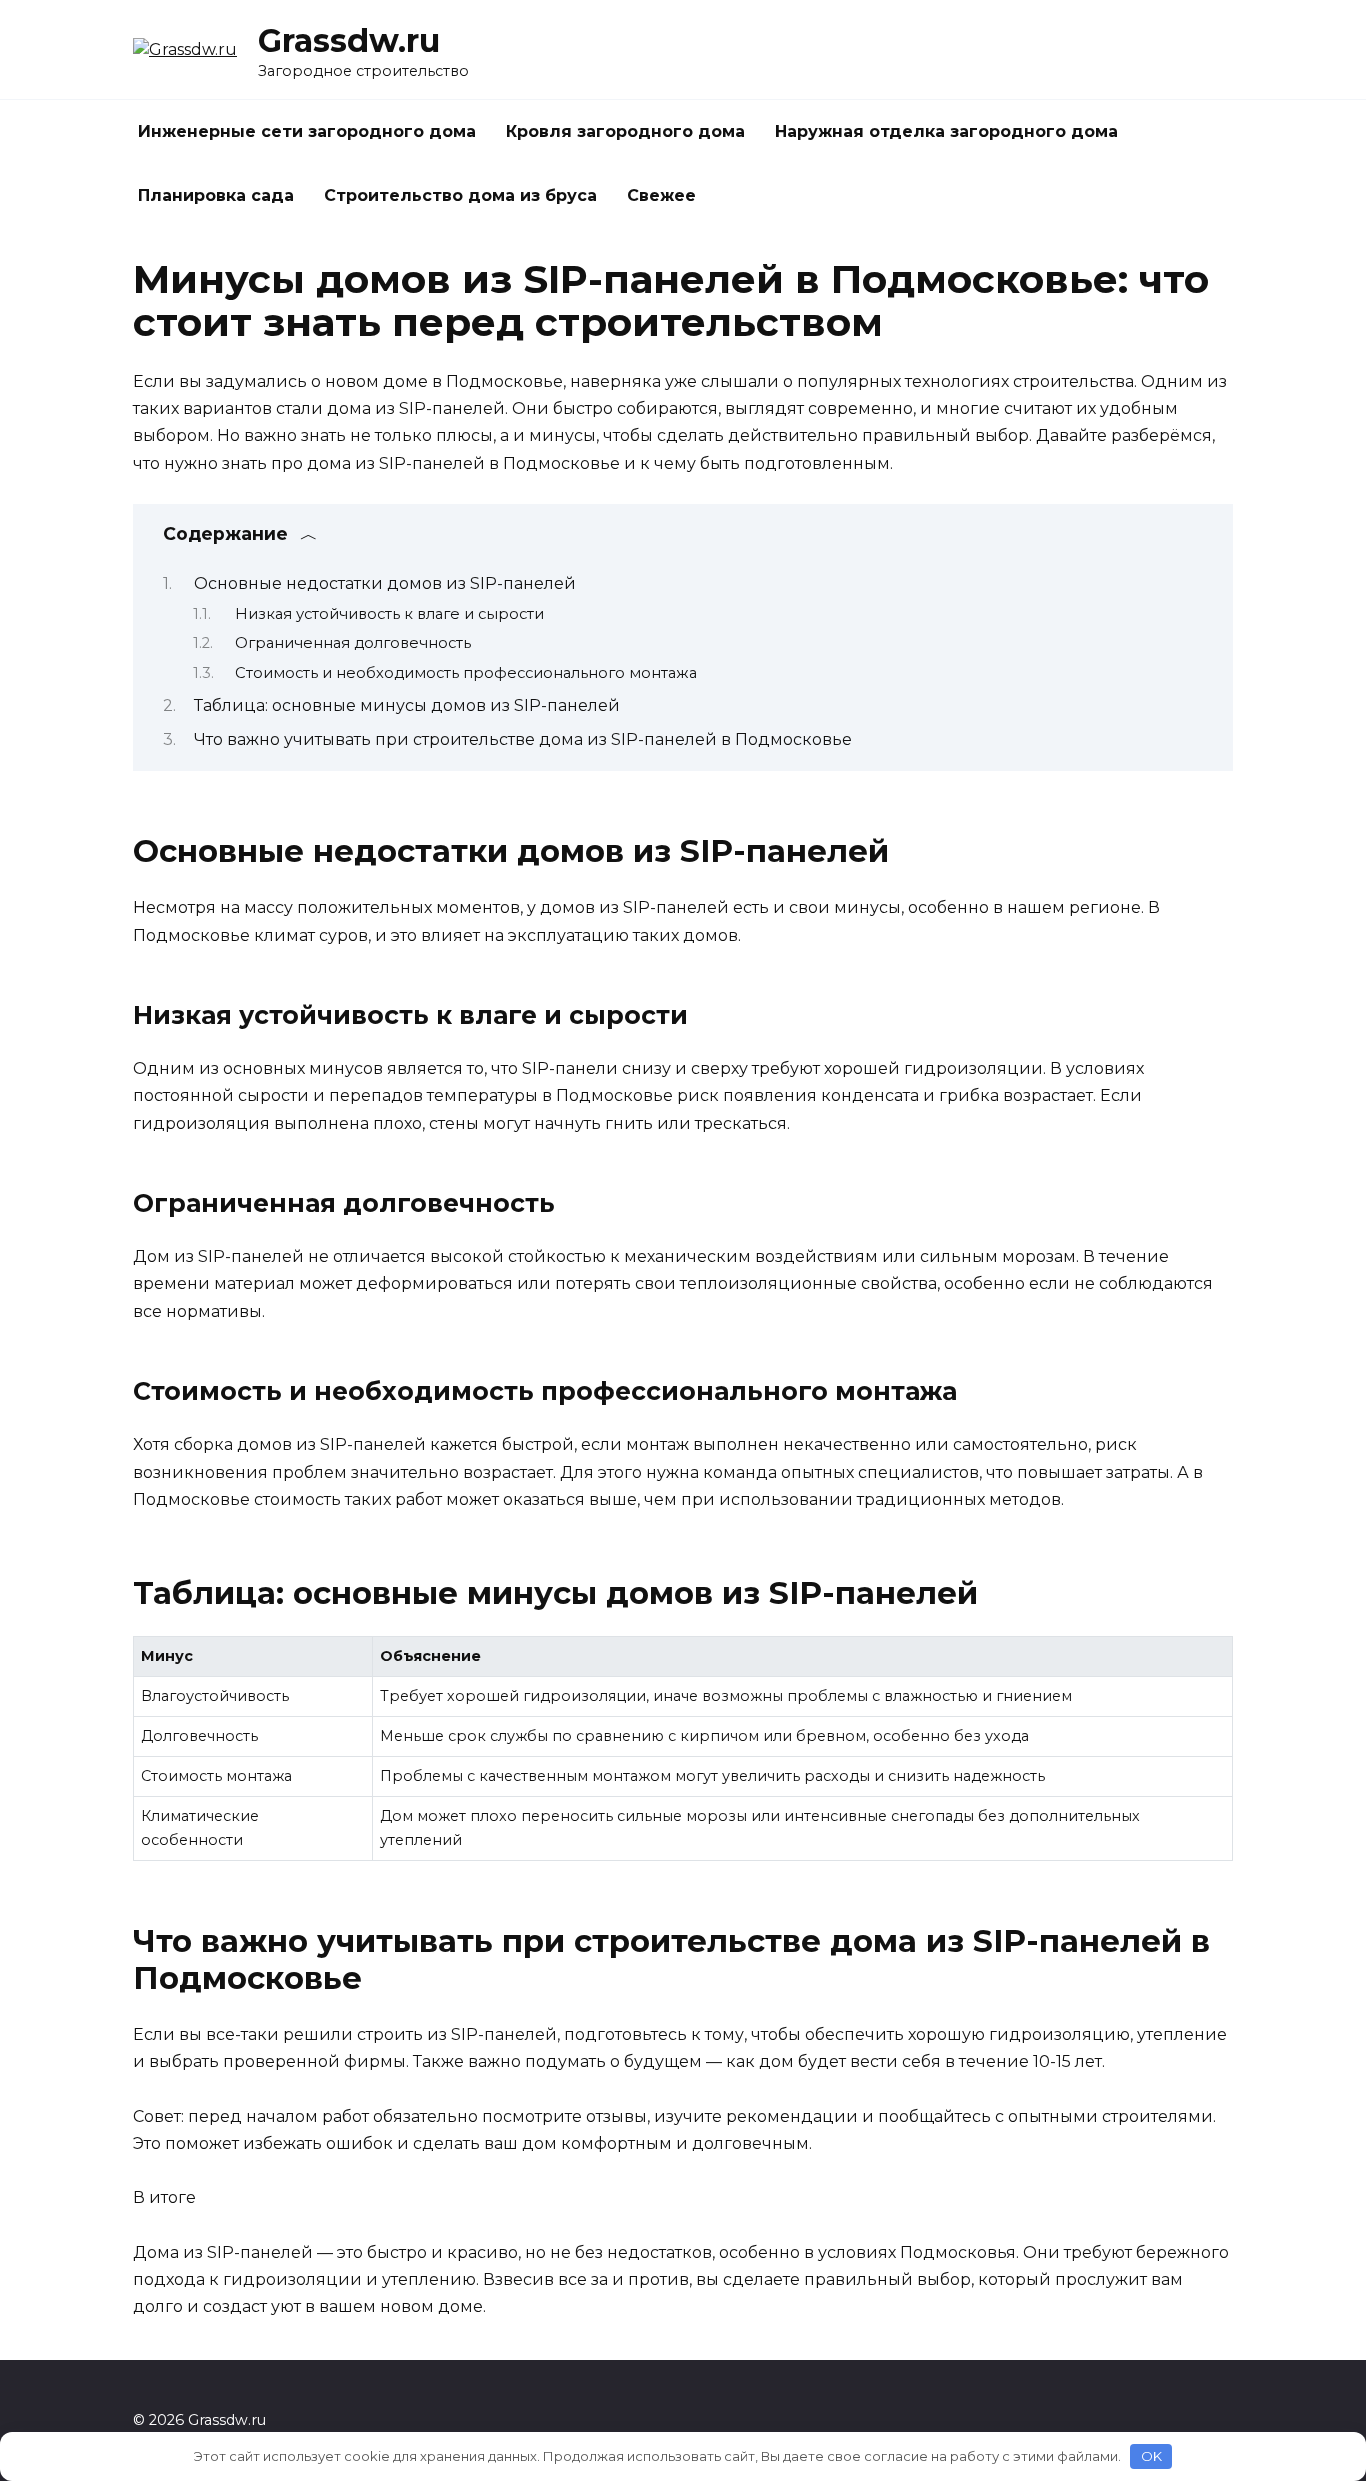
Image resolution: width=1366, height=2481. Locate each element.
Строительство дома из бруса (460, 195)
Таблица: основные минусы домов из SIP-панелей (407, 705)
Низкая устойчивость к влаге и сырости (389, 614)
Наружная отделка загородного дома (946, 131)
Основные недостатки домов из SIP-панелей (385, 583)
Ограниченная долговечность (353, 643)
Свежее (661, 195)
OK (1151, 2456)
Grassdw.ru (349, 40)
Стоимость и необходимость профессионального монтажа (466, 673)
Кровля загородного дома (625, 131)
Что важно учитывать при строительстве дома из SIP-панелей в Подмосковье (523, 739)
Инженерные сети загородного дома (307, 131)
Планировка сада (216, 195)
